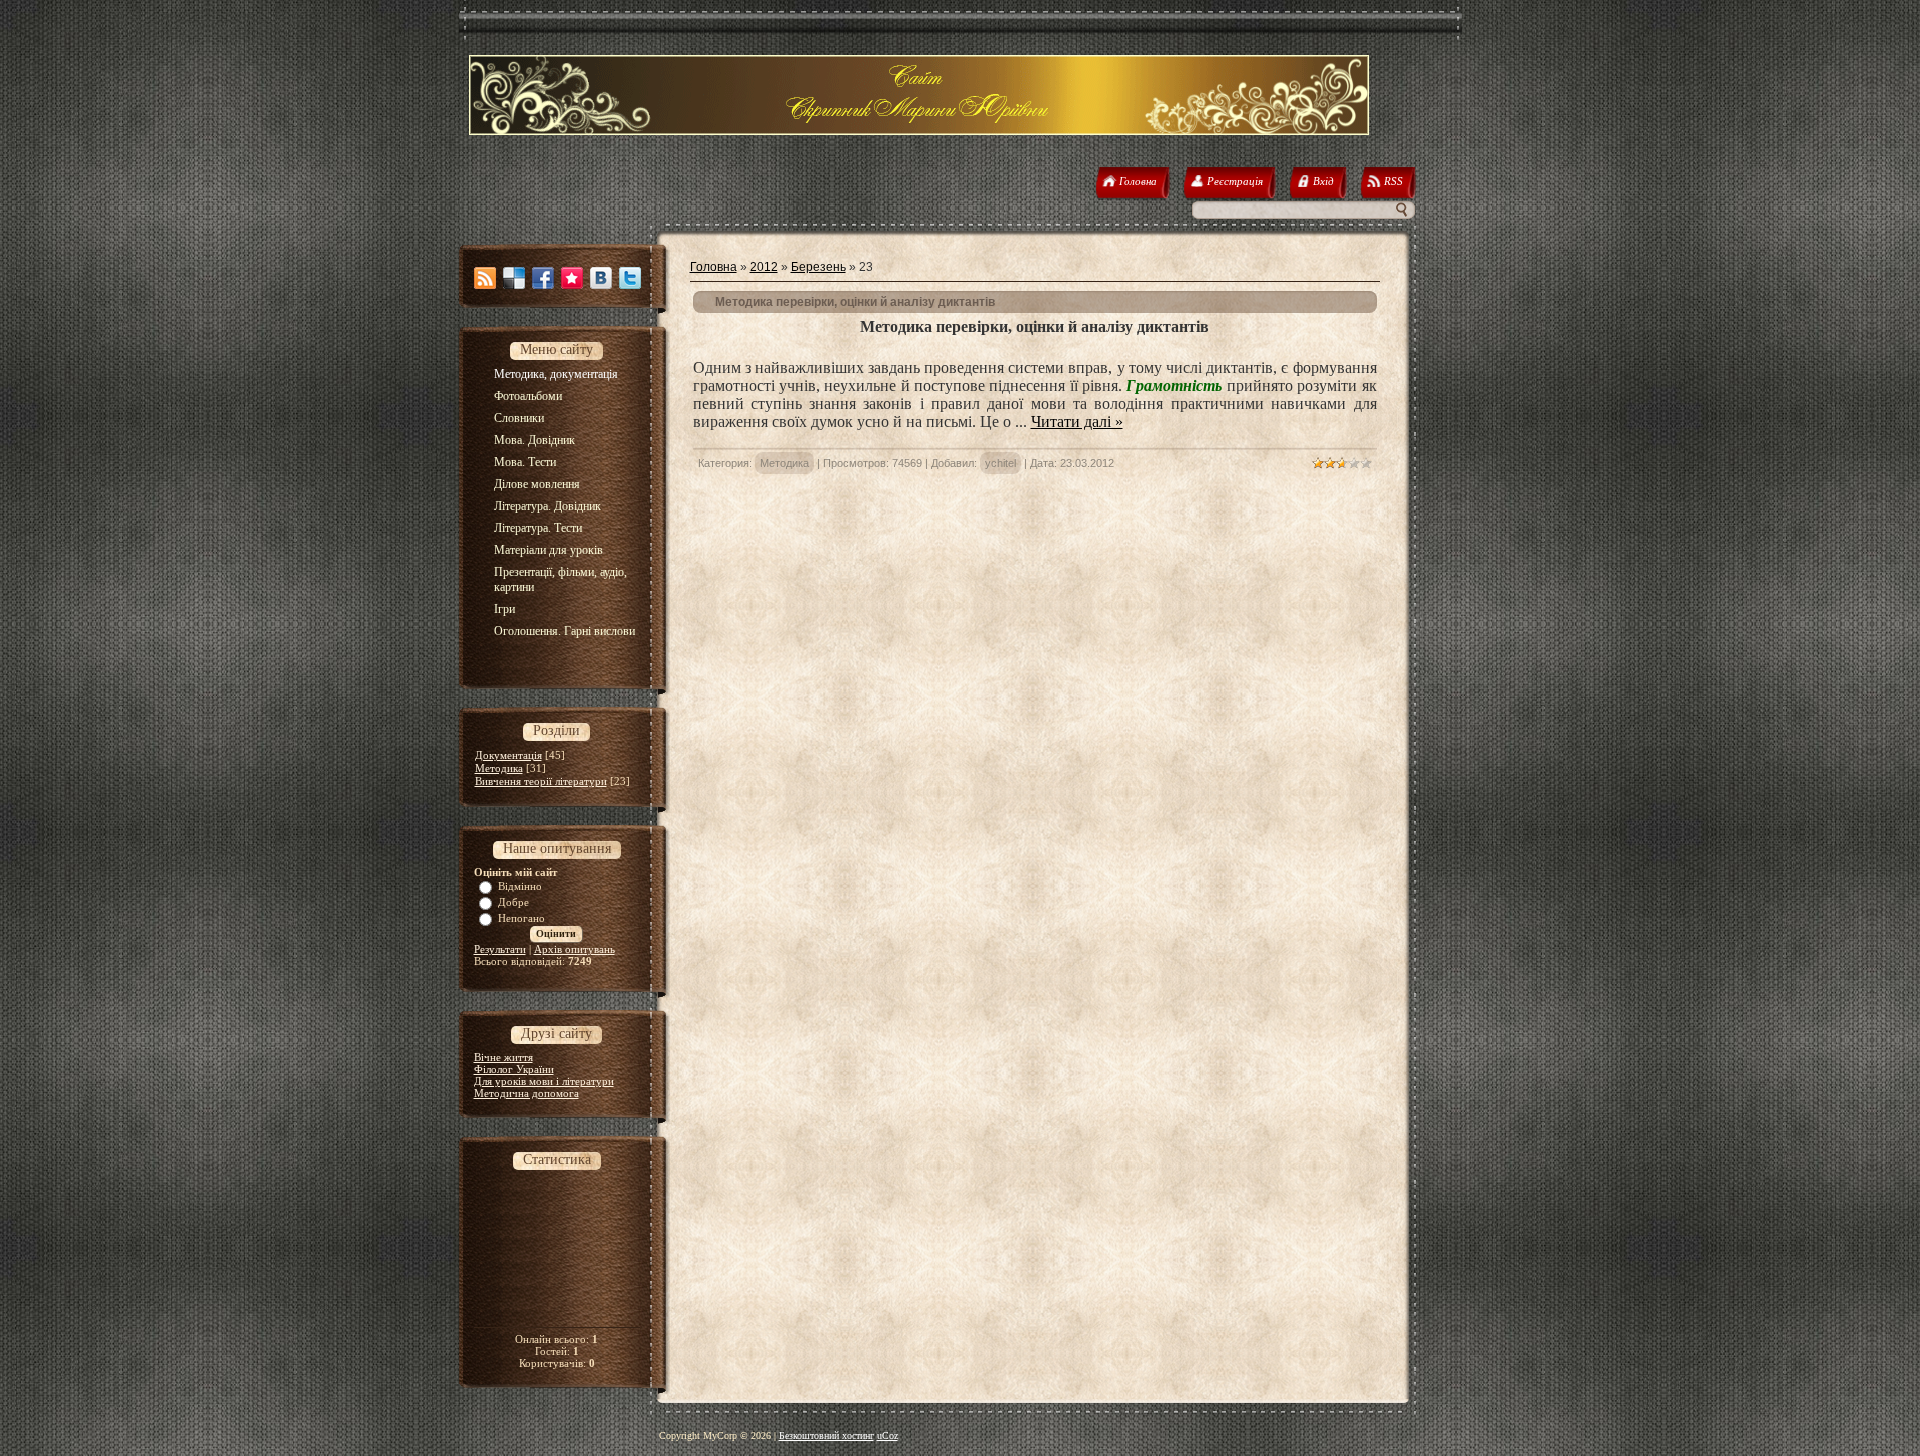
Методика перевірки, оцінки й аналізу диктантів (855, 302)
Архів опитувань (574, 949)
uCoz (887, 1435)
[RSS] (485, 278)
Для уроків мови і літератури (544, 1081)
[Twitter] (630, 278)
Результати (500, 949)
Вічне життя (503, 1057)
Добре (513, 902)
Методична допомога (526, 1093)
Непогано (521, 918)
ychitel (1000, 463)
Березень (818, 267)
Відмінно (520, 886)
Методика (499, 768)
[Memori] (572, 278)
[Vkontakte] (601, 278)
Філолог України (514, 1069)
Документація (508, 755)
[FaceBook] (543, 278)
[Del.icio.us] (514, 278)
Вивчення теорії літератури (541, 781)
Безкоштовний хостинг (826, 1435)
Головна (713, 267)
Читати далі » (1077, 421)
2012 (764, 267)
